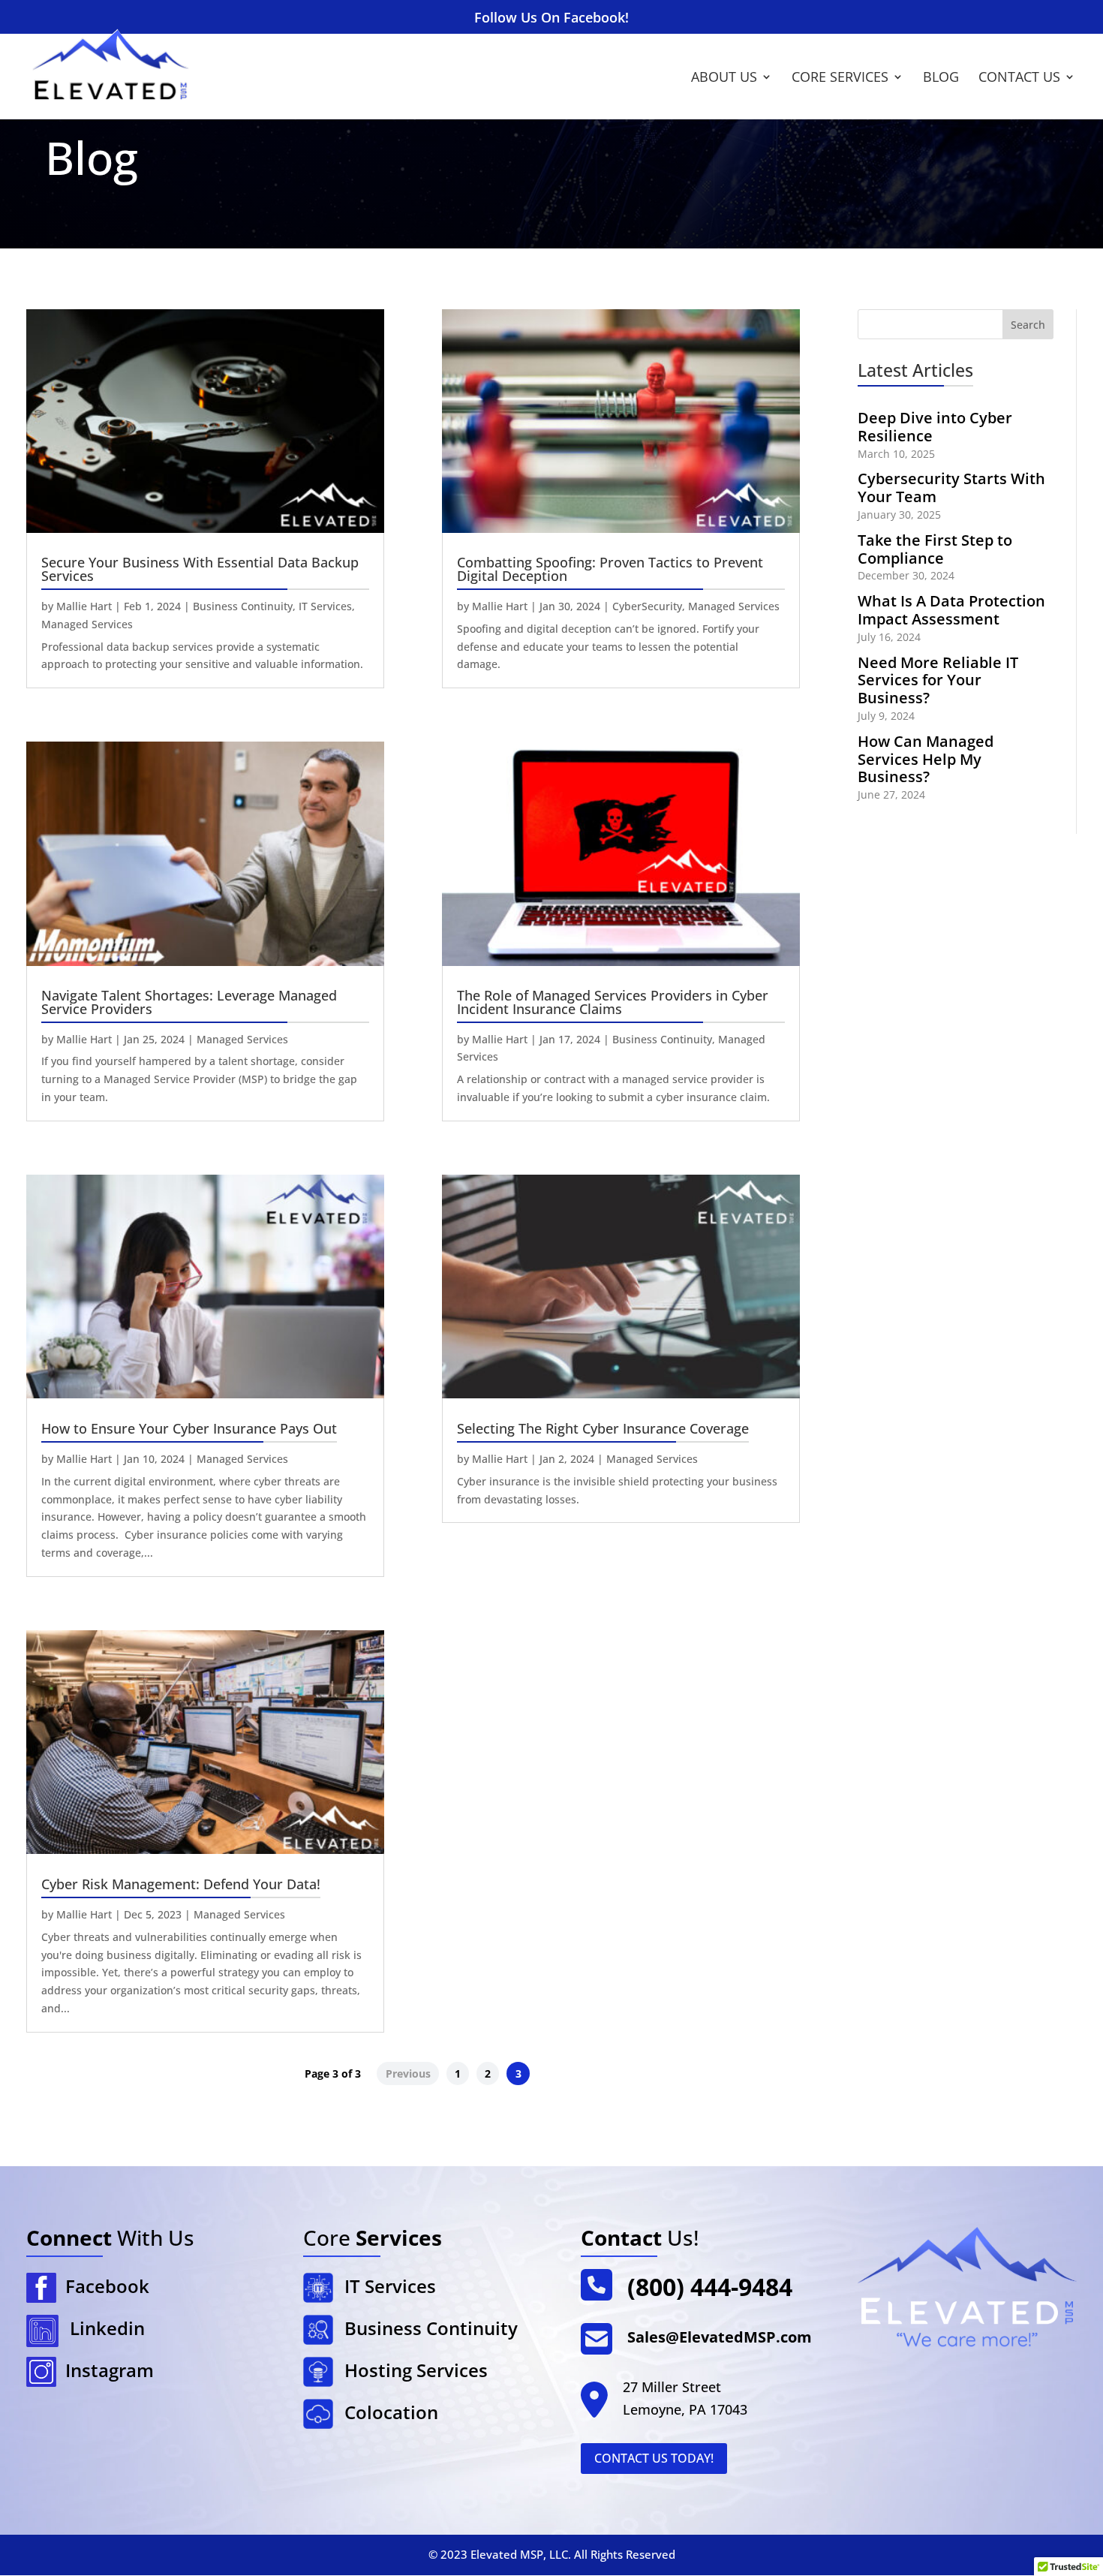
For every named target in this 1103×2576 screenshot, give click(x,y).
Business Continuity (243, 606)
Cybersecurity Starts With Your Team (951, 488)
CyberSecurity (647, 606)
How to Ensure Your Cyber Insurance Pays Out (189, 1428)
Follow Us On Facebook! (551, 18)
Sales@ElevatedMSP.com (720, 2337)
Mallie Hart (84, 606)
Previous (408, 2073)
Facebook (103, 2286)
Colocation (391, 2412)
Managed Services (87, 624)
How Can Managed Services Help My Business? (926, 759)
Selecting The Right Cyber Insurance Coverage (603, 1428)
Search (1028, 325)
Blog (941, 78)
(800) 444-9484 (710, 2287)
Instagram (105, 2370)
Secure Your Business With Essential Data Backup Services (200, 569)
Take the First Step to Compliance (935, 549)
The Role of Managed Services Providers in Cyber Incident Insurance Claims (613, 1002)
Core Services (840, 78)
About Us (724, 78)
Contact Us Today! (654, 2458)
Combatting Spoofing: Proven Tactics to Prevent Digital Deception (610, 569)
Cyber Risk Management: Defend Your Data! (181, 1884)
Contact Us (1019, 78)
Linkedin (107, 2328)
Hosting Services (416, 2370)
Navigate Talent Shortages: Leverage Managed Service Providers (189, 1002)
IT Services (325, 606)
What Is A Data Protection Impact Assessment (951, 610)
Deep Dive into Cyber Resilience (935, 427)
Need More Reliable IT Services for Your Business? (938, 680)
